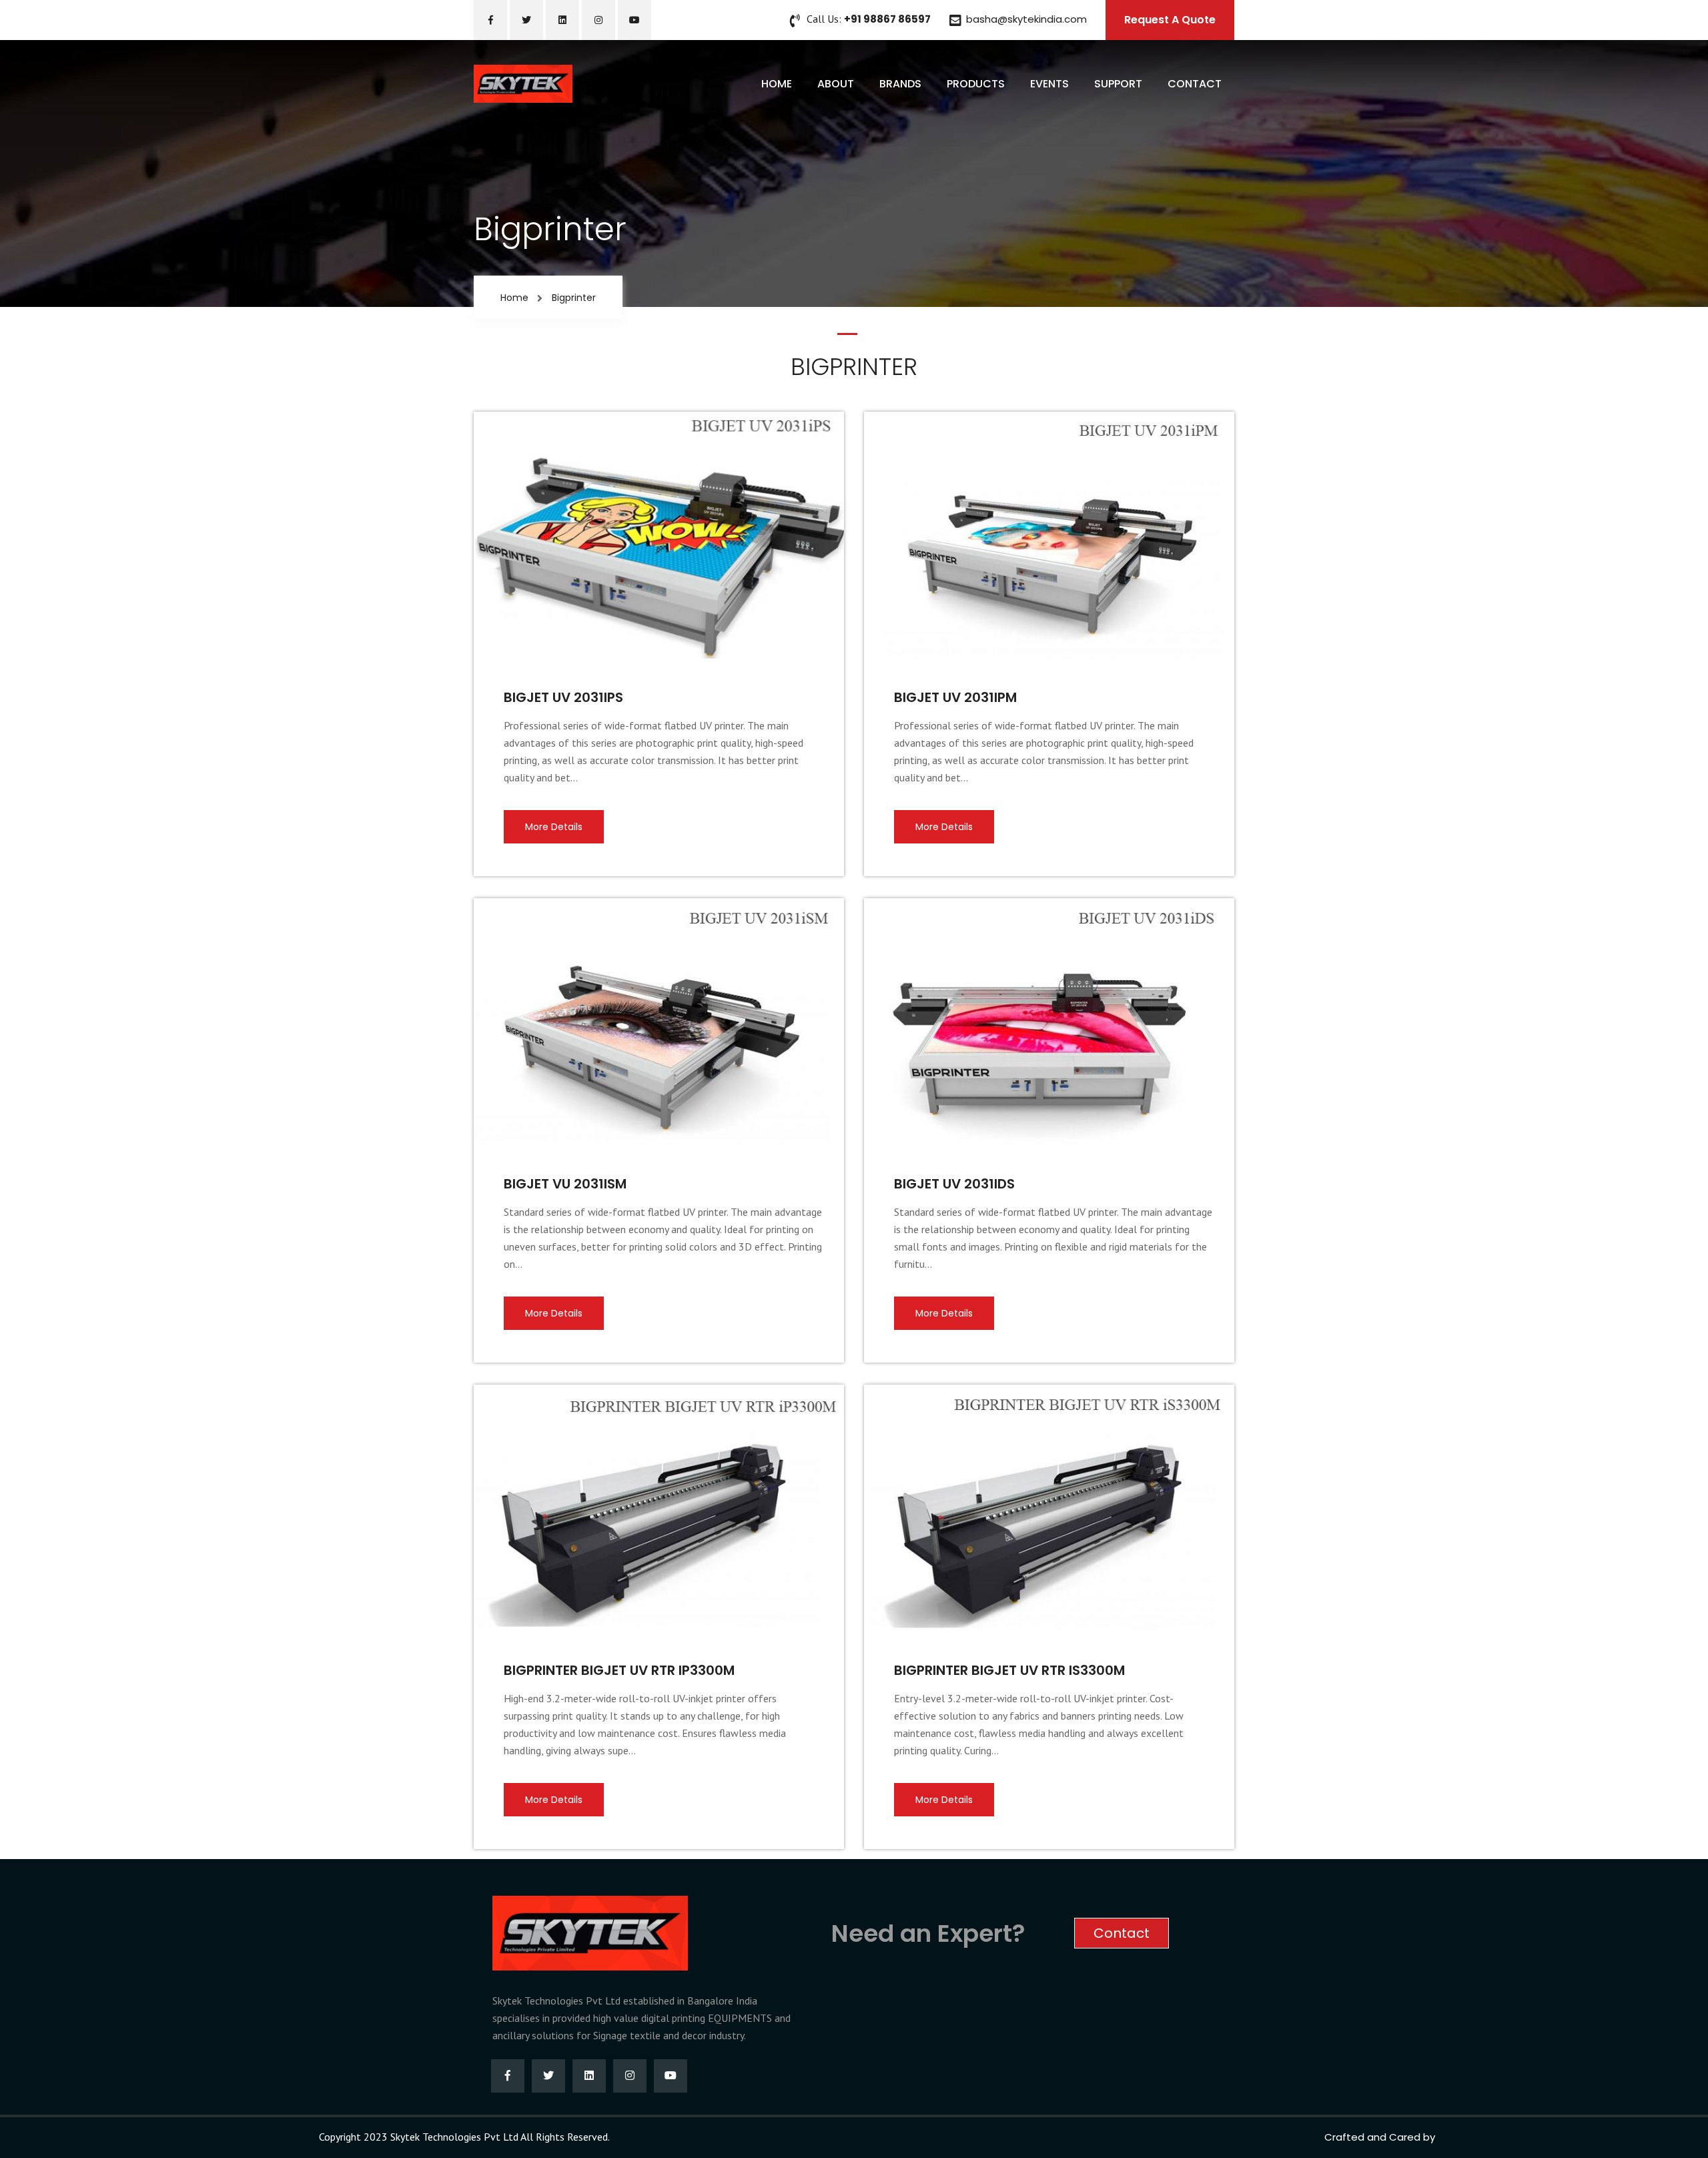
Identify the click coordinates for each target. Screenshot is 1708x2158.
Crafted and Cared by (1380, 2137)
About (836, 84)
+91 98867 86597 (887, 19)
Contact (1195, 84)
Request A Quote (1170, 20)
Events (1049, 84)
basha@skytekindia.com (1026, 19)
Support (1118, 84)
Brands (900, 84)
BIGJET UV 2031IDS (954, 1184)
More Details (554, 827)
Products (976, 84)
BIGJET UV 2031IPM (955, 697)
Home (777, 84)
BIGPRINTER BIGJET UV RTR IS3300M (1009, 1670)
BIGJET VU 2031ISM (565, 1184)
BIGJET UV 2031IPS (563, 697)
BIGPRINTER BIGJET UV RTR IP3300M (619, 1670)
